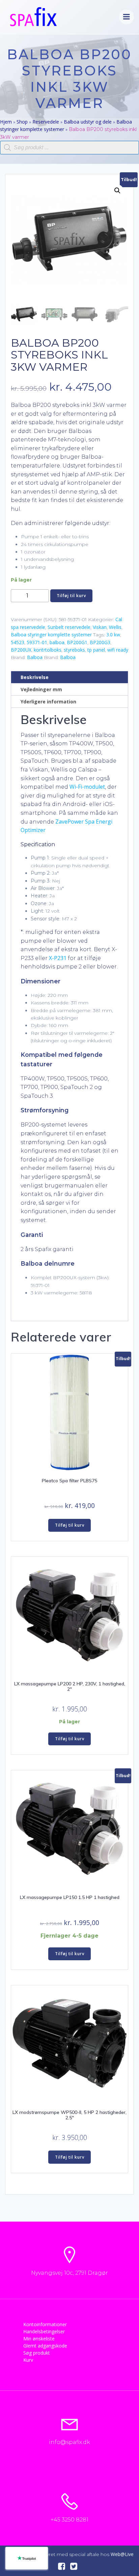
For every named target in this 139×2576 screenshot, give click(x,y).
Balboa (35, 657)
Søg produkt (37, 2353)
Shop (22, 122)
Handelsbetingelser (44, 2331)
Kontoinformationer (45, 2324)
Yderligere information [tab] (48, 702)
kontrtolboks (48, 650)
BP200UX (21, 650)
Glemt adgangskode (45, 2346)
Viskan (100, 627)
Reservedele (46, 122)
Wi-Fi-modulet (87, 787)
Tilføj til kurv (71, 596)
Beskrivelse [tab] (35, 677)
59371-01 (37, 642)
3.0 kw (113, 635)
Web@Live (122, 2554)
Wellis (115, 627)
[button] (117, 191)
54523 (18, 642)
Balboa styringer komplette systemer (51, 635)
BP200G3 (100, 642)
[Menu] (127, 17)
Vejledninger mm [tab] (41, 689)
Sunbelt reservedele (69, 627)
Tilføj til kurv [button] (70, 1525)
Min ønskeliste (39, 2339)
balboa (57, 642)
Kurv (28, 2360)
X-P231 (58, 958)
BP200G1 (77, 642)
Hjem (6, 122)
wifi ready (118, 650)
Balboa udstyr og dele (88, 122)
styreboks (74, 650)
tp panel (96, 650)
